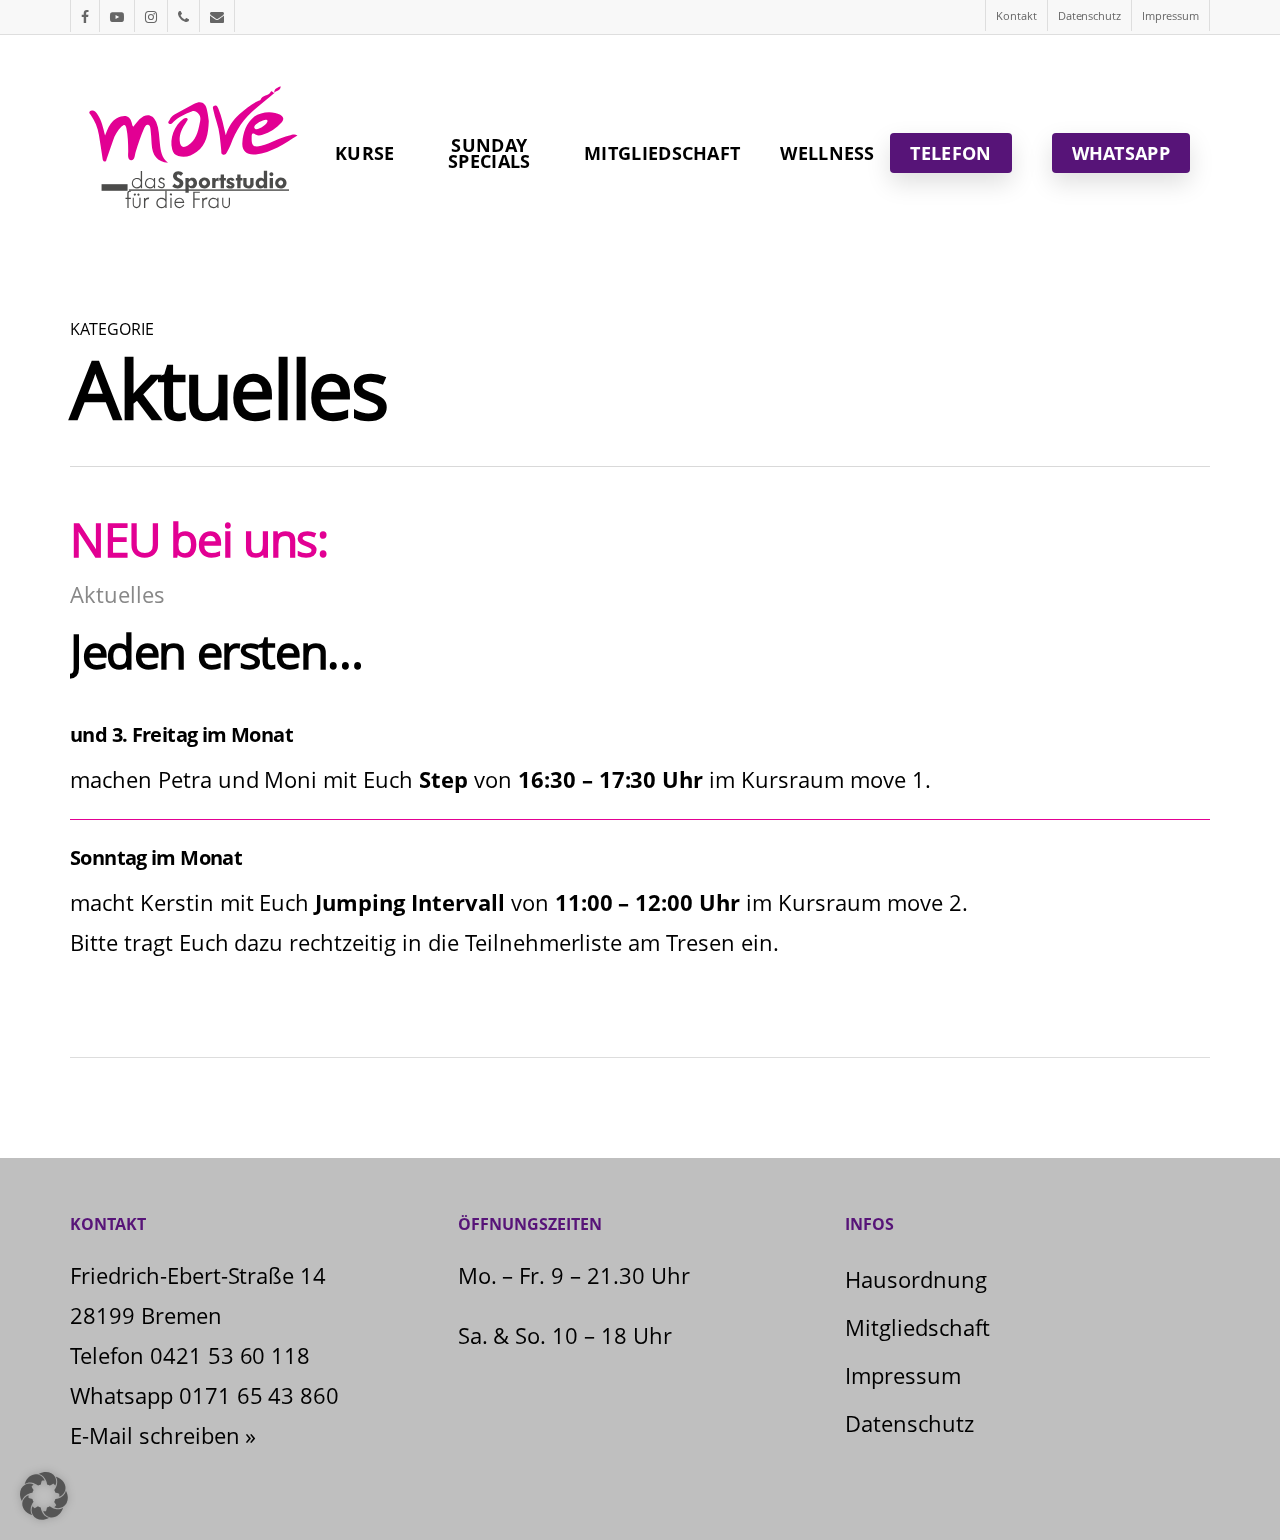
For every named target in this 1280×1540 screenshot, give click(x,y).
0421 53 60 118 (230, 1355)
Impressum (903, 1375)
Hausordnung (916, 1279)
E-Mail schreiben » (163, 1435)
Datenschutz (909, 1423)
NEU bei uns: (198, 539)
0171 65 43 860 (259, 1395)
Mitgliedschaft (917, 1327)
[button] (44, 1496)
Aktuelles (117, 594)
